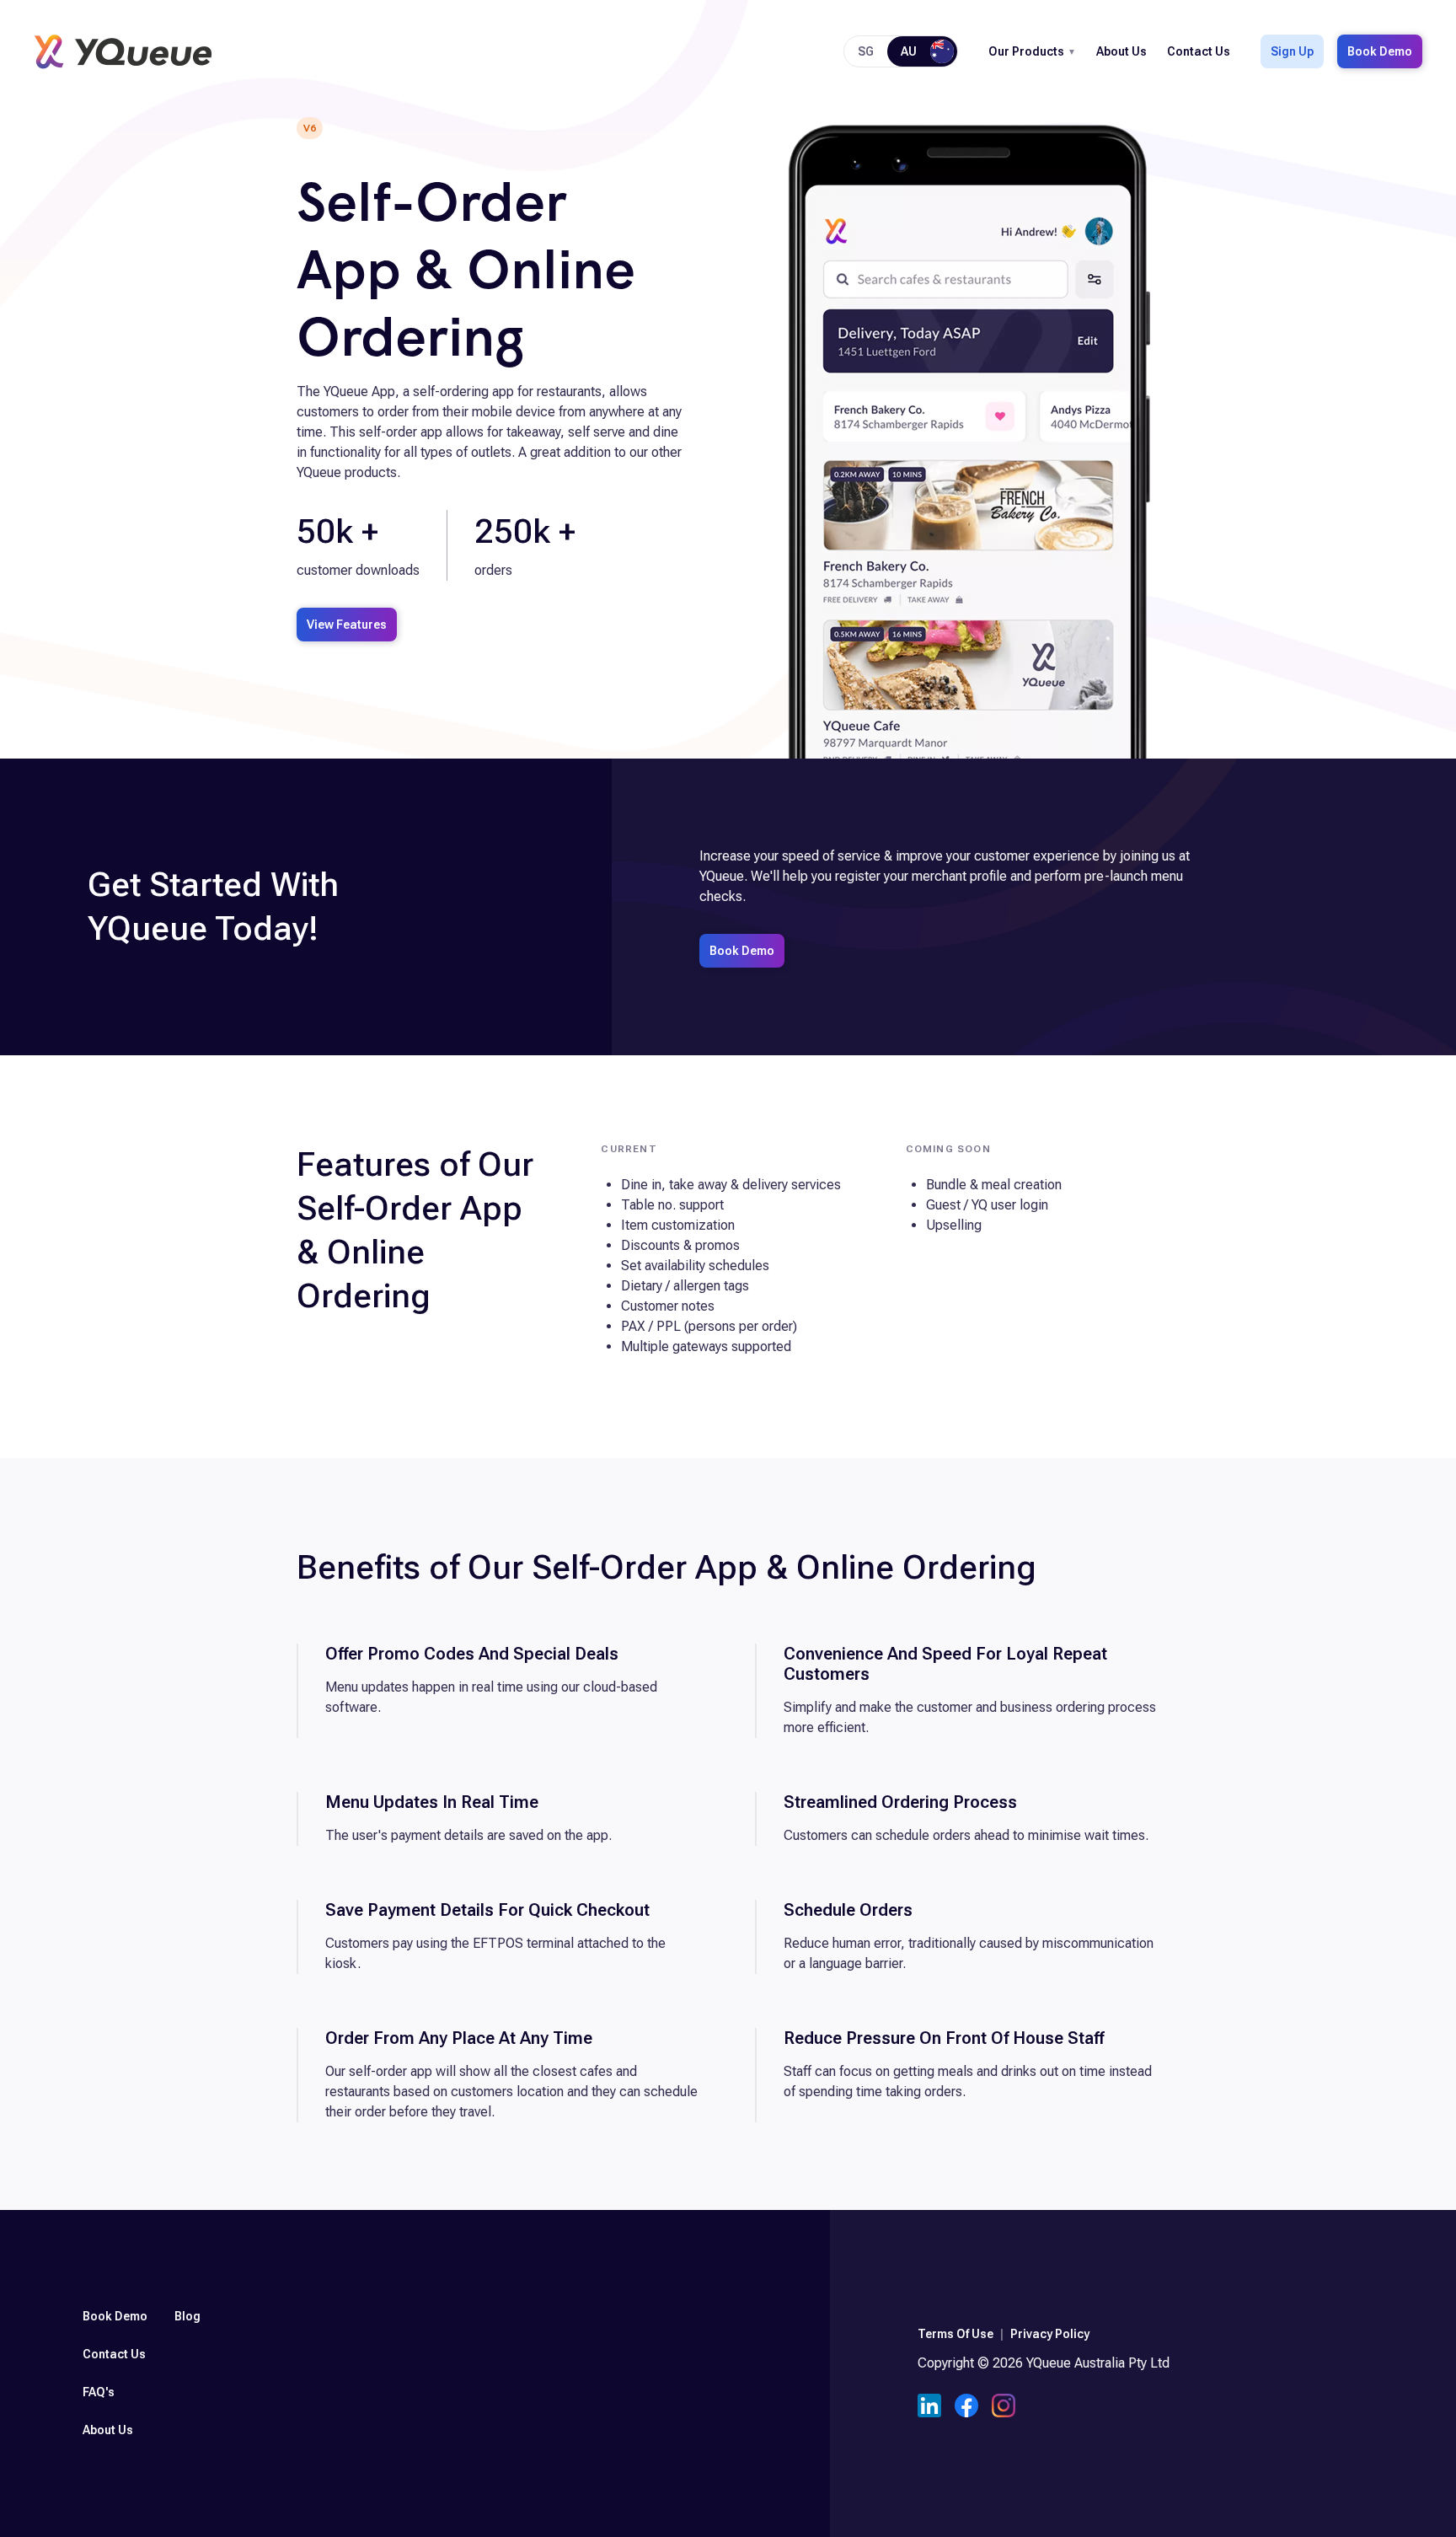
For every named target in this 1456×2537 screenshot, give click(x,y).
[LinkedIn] (929, 2408)
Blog (187, 2316)
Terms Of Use (955, 2334)
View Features (347, 625)
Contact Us (1199, 51)
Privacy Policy (1050, 2334)
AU (909, 51)
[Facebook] (966, 2408)
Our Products (1026, 51)
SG (866, 51)
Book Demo (1380, 51)
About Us (1121, 51)
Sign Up (1292, 51)
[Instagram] (1004, 2408)
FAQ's (99, 2392)
